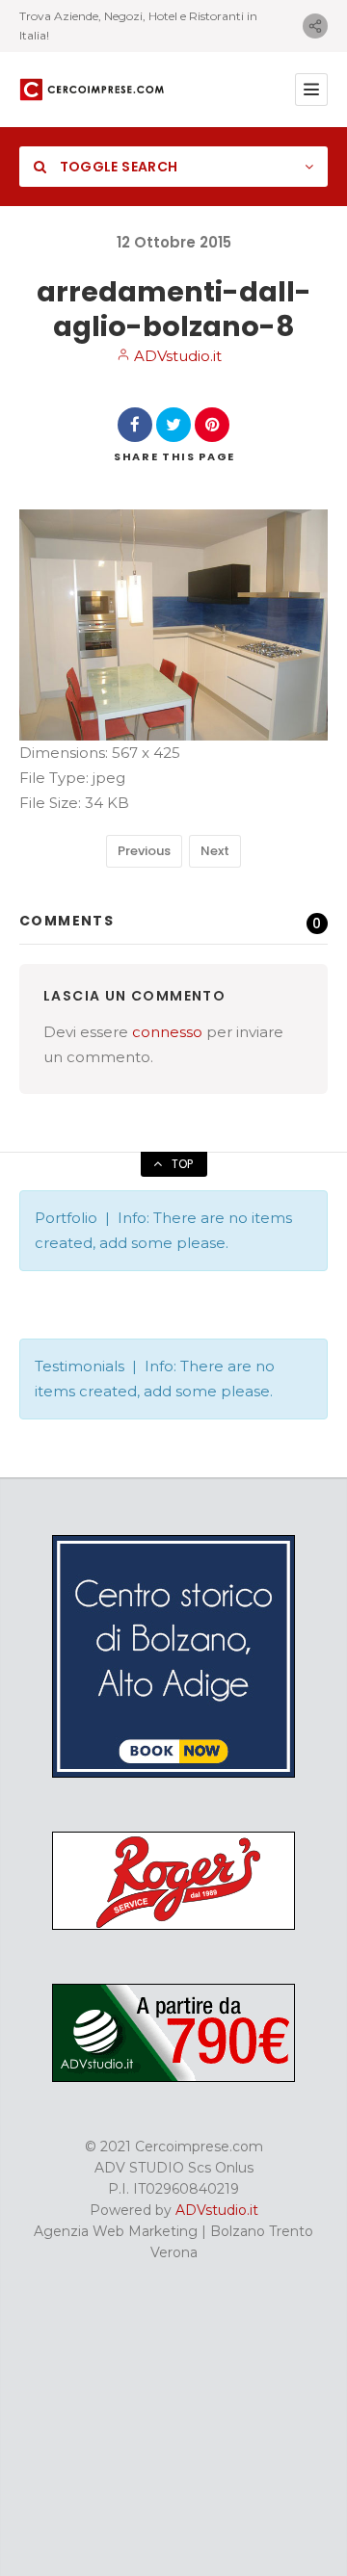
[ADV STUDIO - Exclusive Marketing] (173, 2077)
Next (215, 851)
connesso (167, 1032)
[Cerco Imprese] (92, 90)
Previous (144, 851)
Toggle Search (117, 167)
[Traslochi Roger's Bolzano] (173, 1925)
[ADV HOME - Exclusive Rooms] (173, 1773)
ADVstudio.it (176, 356)
